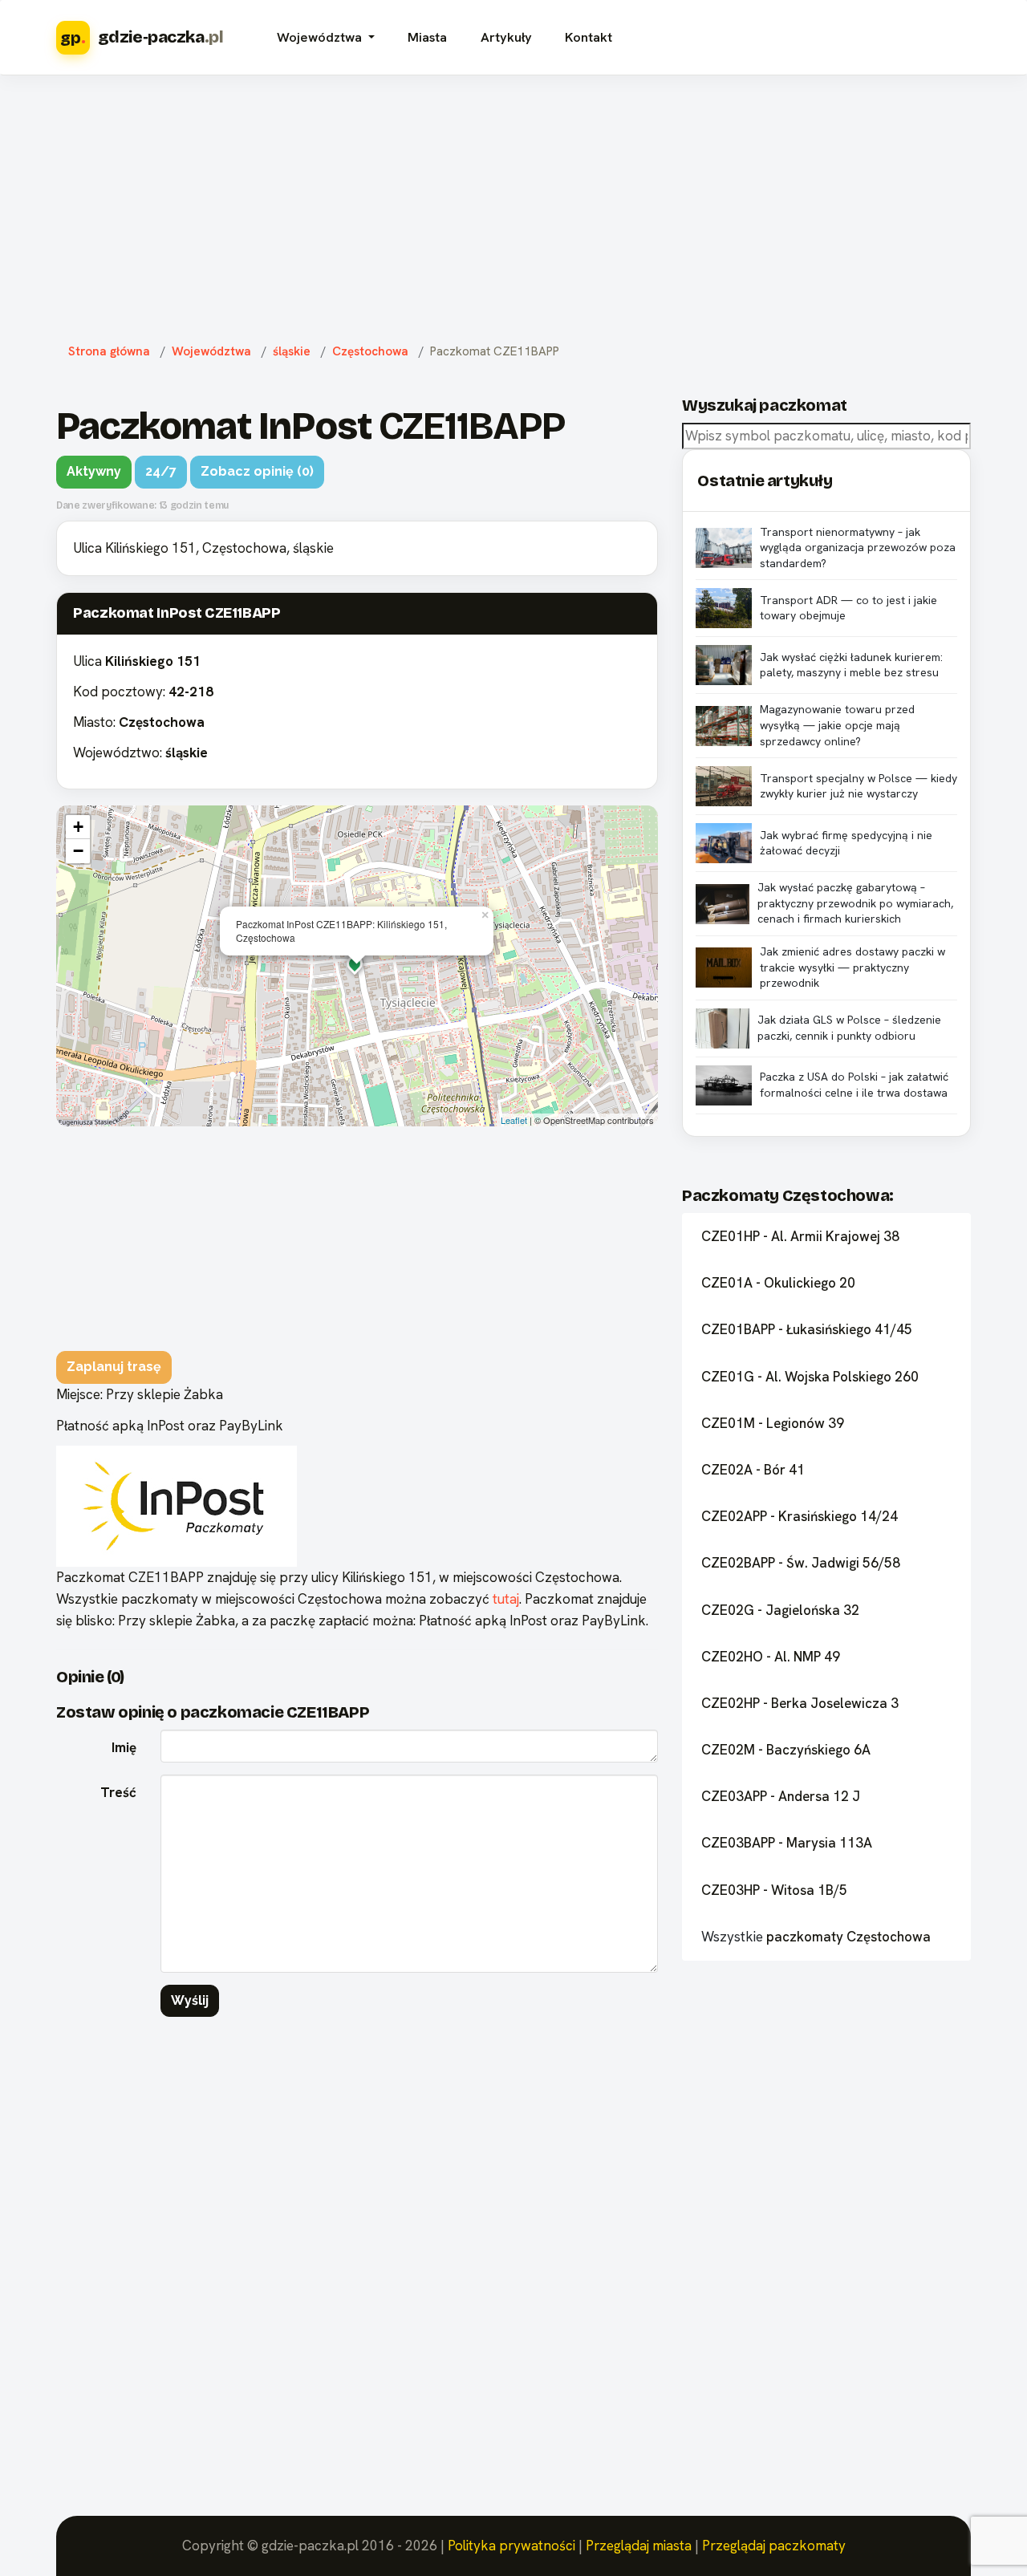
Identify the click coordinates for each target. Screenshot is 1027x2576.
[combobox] (826, 436)
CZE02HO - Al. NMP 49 (771, 1657)
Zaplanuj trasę (114, 1367)
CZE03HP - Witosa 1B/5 (774, 1890)
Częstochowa (370, 351)
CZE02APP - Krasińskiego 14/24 (800, 1516)
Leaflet (514, 1120)
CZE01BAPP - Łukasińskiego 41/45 (807, 1329)
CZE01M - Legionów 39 (773, 1423)
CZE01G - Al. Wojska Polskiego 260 (810, 1377)
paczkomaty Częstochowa (848, 1937)
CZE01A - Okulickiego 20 (778, 1283)
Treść (118, 1792)
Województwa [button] (321, 37)
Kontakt (589, 37)
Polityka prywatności (511, 2546)
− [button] (78, 851)
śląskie (292, 351)
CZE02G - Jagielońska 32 (780, 1610)
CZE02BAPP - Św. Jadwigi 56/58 (801, 1563)
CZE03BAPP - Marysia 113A (787, 1843)
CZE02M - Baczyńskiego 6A (786, 1750)
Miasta (427, 37)
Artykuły (506, 37)
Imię (124, 1747)
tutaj (506, 1599)
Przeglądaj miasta (639, 2546)
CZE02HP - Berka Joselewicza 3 (800, 1703)
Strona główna (109, 351)
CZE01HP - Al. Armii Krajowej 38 (800, 1236)
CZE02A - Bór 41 (753, 1470)
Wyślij (190, 2000)
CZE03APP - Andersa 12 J (781, 1796)
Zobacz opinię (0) (257, 471)
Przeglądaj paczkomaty (774, 2546)
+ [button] (78, 827)
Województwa (211, 351)
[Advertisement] (513, 205)
